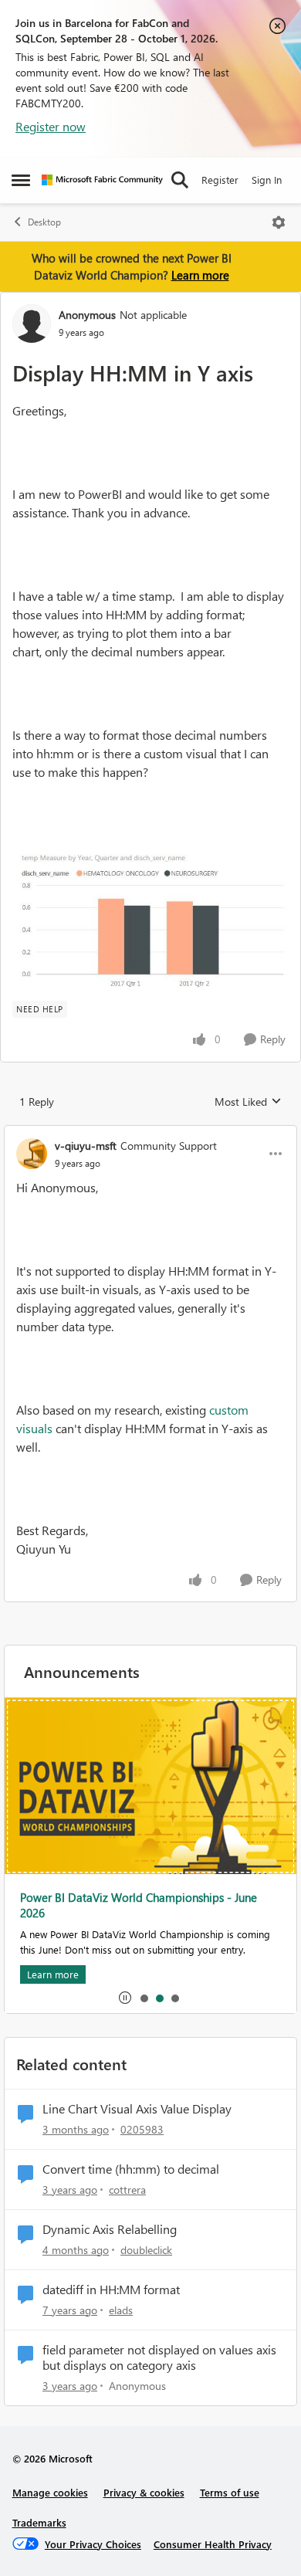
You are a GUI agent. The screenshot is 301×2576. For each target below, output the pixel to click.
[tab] (144, 1998)
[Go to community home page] (102, 180)
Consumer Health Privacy (213, 2544)
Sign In (267, 180)
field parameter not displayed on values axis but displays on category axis (159, 2358)
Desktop (44, 222)
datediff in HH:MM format (111, 2290)
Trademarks (39, 2522)
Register (220, 180)
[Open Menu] (279, 222)
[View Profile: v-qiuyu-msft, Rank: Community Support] (32, 1154)
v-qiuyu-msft (86, 1146)
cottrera (127, 2190)
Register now (51, 126)
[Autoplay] (125, 1998)
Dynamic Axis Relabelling (110, 2229)
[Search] (180, 180)
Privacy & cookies (144, 2492)
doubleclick (146, 2250)
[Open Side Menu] (21, 180)
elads (121, 2310)
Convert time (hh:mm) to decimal (131, 2169)
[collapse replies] (150, 1133)
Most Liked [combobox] (248, 1102)
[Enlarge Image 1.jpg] (150, 918)
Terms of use (230, 2492)
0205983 (142, 2129)
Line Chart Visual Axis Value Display (137, 2109)
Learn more (200, 275)
